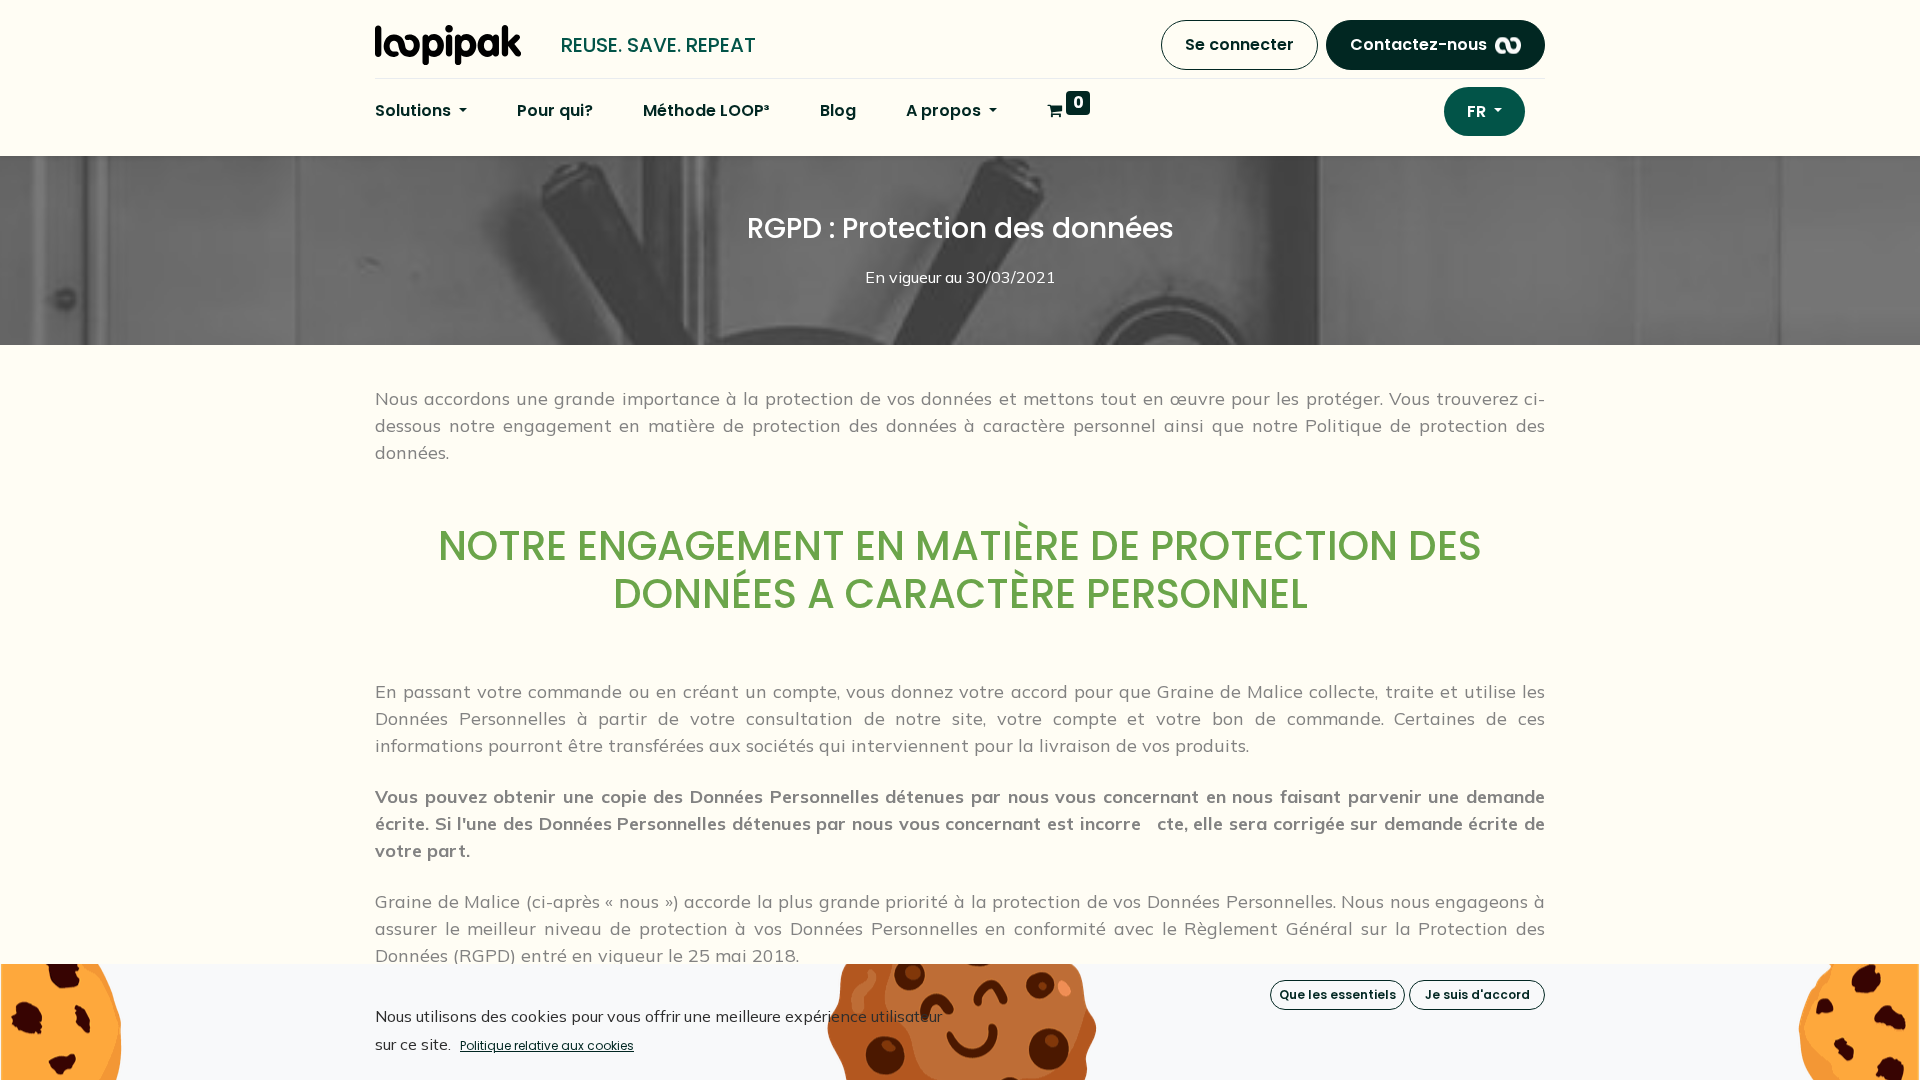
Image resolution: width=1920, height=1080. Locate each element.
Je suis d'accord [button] (1477, 994)
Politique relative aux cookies (547, 1045)
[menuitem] (555, 111)
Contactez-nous (1418, 44)
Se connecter (1239, 44)
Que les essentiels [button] (1337, 994)
